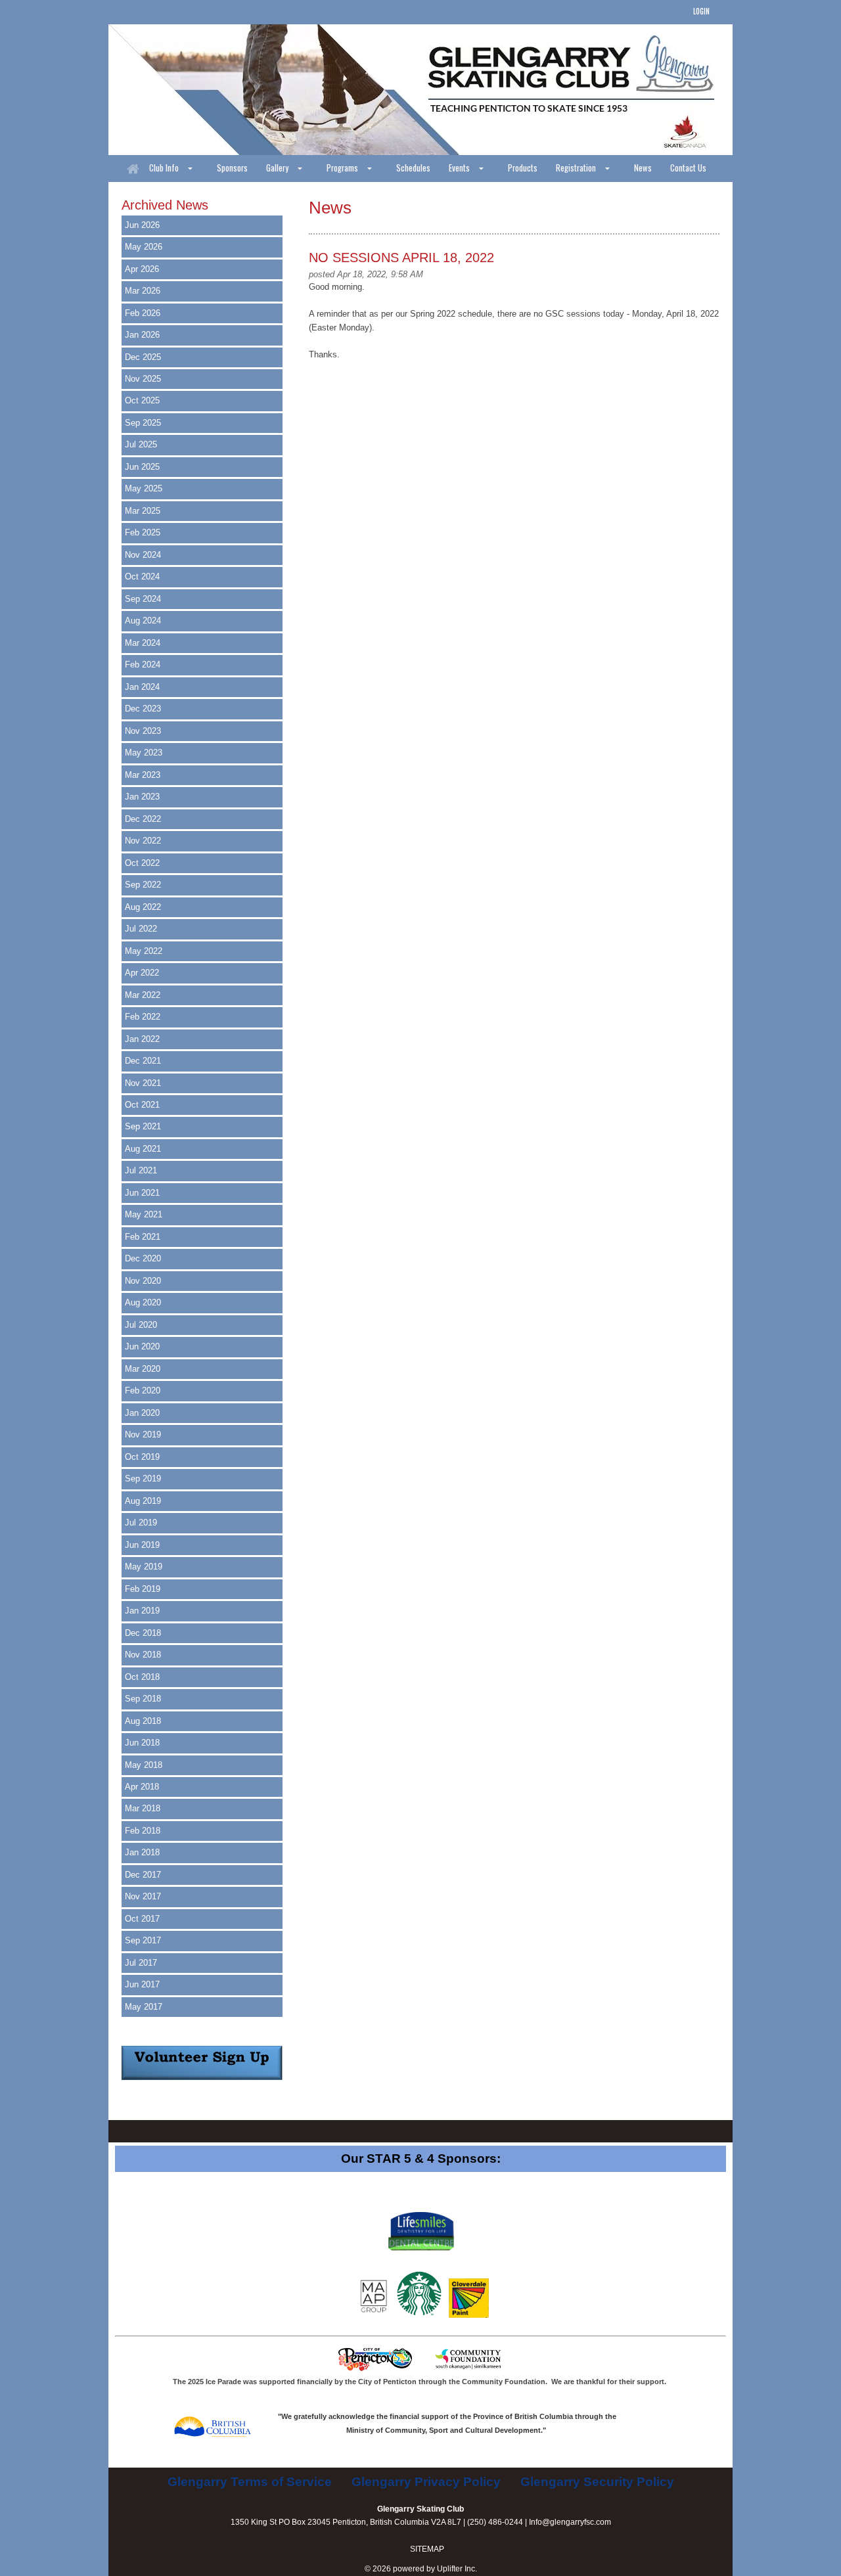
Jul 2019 (141, 1523)
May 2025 (144, 488)
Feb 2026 (143, 313)
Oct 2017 (142, 1919)
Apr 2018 (142, 1787)
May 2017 (144, 2007)
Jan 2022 (142, 1039)
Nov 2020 (143, 1281)
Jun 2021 (142, 1193)
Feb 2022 (143, 1017)
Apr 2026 (142, 269)
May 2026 (144, 247)
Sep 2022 (143, 885)
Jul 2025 (141, 444)
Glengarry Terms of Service (250, 2482)
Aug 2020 (143, 1302)
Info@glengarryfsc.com (570, 2522)
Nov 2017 (143, 1896)
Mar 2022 (143, 995)
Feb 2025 (143, 532)
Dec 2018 (143, 1633)
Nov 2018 (143, 1655)
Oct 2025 (142, 400)
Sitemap (427, 2549)
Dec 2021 (143, 1061)
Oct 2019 (142, 1457)
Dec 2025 (143, 357)
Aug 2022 (143, 907)
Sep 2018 (143, 1699)
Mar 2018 (143, 1808)
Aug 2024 (143, 621)
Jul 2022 (141, 929)
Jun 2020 (142, 1346)
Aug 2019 (143, 1501)
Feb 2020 (143, 1390)
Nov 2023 (143, 731)
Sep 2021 (143, 1126)
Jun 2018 (142, 1743)
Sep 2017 (143, 1940)
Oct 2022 (142, 863)
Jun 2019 (142, 1545)
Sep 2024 (143, 599)
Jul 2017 (141, 1963)
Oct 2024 (142, 576)
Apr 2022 (142, 973)
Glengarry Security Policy (597, 2482)
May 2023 (144, 753)
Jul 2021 (141, 1170)
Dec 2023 (143, 709)
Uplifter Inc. (457, 2569)
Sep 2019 (143, 1479)
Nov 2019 (143, 1435)
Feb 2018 (143, 1831)
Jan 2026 (142, 335)
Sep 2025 (143, 423)
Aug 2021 (143, 1149)
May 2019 (144, 1567)
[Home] (133, 169)
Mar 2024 (143, 643)
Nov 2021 (143, 1083)
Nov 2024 (143, 555)
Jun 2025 (142, 467)
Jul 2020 (141, 1325)
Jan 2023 (142, 797)
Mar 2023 (143, 775)
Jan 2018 (142, 1852)
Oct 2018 (142, 1677)
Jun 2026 (142, 225)
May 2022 (144, 951)
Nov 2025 (143, 379)
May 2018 (144, 1765)
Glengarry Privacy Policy (426, 2482)
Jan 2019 (142, 1611)
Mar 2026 (143, 291)
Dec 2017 (143, 1875)
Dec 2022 (143, 819)
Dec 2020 (143, 1258)
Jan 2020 (142, 1413)
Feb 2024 (143, 665)
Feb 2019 (143, 1589)
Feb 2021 (143, 1237)
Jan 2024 (142, 687)
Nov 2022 (143, 841)
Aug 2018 (143, 1721)
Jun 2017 (142, 1984)
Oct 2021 (142, 1105)
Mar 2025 (143, 511)
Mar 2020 (143, 1369)
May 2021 (144, 1214)
